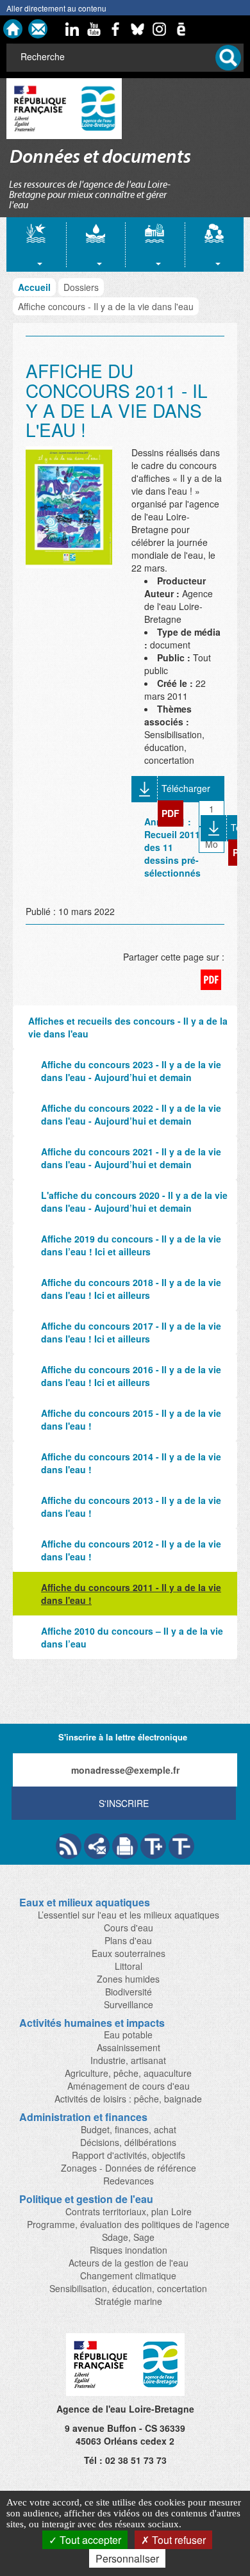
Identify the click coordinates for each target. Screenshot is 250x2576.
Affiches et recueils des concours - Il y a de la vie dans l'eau (128, 1027)
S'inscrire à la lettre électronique (123, 1737)
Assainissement (129, 2047)
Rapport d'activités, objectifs (129, 2155)
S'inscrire (124, 1803)
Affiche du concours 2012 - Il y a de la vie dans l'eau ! (131, 1550)
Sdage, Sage (128, 2237)
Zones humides (128, 1979)
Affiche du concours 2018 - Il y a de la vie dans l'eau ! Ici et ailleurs (131, 1289)
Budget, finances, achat (129, 2129)
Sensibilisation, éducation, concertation (128, 2288)
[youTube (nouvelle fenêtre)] (94, 29)
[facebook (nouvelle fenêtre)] (116, 29)
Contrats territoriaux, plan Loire (129, 2211)
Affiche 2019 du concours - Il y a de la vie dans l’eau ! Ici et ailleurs (131, 1245)
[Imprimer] (125, 1846)
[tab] (36, 244)
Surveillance (129, 2004)
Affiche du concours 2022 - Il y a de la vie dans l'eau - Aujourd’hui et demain (131, 1114)
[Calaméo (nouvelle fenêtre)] (181, 29)
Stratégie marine (129, 2301)
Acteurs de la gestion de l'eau (129, 2263)
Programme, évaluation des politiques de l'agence (128, 2224)
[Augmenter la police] (153, 1846)
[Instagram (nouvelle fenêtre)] (160, 29)
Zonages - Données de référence (129, 2168)
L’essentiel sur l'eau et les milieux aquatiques (129, 1915)
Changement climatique (128, 2275)
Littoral (129, 1966)
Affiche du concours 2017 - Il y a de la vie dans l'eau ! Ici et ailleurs (131, 1332)
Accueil (34, 287)
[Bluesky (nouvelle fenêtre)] (138, 29)
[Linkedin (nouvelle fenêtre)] (72, 29)
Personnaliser (127, 2558)
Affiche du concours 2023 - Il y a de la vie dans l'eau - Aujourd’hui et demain (131, 1071)
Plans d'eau (128, 1940)
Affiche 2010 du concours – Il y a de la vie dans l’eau (132, 1637)
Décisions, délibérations (128, 2142)
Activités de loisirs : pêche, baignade (128, 2099)
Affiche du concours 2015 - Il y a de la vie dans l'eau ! (131, 1419)
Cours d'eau (129, 1928)
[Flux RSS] (69, 1846)
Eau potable (128, 2035)
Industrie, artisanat (128, 2060)
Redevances (129, 2181)
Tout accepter (89, 2540)
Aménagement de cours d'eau (129, 2086)
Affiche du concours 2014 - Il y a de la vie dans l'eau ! (131, 1463)
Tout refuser (178, 2540)
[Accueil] (13, 29)
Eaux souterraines (129, 1953)
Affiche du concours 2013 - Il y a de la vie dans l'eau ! (131, 1507)
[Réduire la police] (181, 1846)
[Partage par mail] (97, 1846)
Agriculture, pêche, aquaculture (128, 2073)
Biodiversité (129, 1992)
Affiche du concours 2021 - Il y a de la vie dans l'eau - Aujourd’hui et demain (131, 1158)
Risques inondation (129, 2250)
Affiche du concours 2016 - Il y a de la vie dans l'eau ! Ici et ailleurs (131, 1376)
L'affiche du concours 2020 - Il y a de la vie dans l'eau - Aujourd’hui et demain (134, 1201)
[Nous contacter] (38, 29)
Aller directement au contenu (56, 8)
